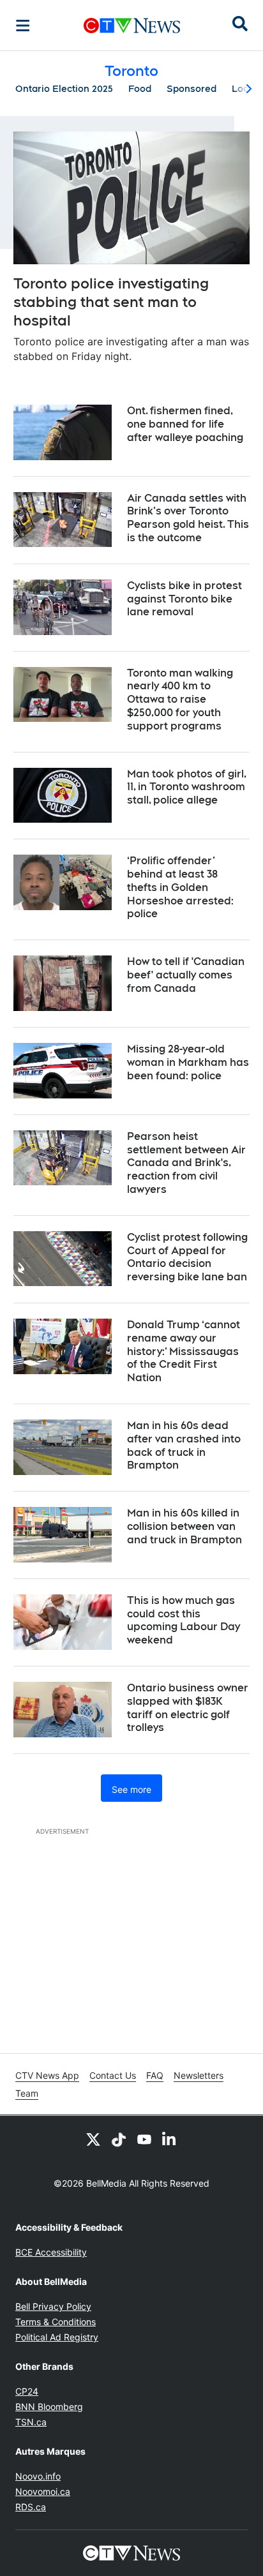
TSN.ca (31, 2422)
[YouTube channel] (144, 2139)
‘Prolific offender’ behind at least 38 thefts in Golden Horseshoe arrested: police (180, 887)
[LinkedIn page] (170, 2139)
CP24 (27, 2391)
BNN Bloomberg (49, 2407)
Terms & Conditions (56, 2322)
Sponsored (192, 89)
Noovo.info (38, 2476)
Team (27, 2093)
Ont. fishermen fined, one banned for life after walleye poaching (185, 424)
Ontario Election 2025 (64, 89)
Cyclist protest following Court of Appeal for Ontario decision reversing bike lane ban (187, 1257)
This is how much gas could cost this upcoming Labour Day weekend (184, 1620)
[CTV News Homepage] (132, 26)
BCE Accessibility (51, 2252)
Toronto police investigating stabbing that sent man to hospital (111, 302)
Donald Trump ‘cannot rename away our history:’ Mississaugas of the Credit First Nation (184, 1351)
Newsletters (199, 2075)
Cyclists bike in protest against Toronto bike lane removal (184, 599)
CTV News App (47, 2075)
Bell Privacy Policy (53, 2306)
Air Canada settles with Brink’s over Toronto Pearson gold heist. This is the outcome (188, 518)
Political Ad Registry (57, 2337)
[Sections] (23, 26)
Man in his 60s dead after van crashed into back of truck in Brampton (184, 1445)
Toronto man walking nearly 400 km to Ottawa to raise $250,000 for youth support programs (180, 700)
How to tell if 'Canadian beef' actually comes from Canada (186, 975)
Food (140, 89)
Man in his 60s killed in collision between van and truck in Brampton (184, 1526)
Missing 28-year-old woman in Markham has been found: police (188, 1062)
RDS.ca (31, 2507)
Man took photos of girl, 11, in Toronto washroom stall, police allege (187, 787)
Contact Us (113, 2075)
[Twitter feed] (93, 2139)
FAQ (155, 2075)
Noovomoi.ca (43, 2491)
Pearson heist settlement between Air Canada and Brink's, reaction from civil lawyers (186, 1163)
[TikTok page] (119, 2139)
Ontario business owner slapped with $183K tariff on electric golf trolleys (188, 1708)
